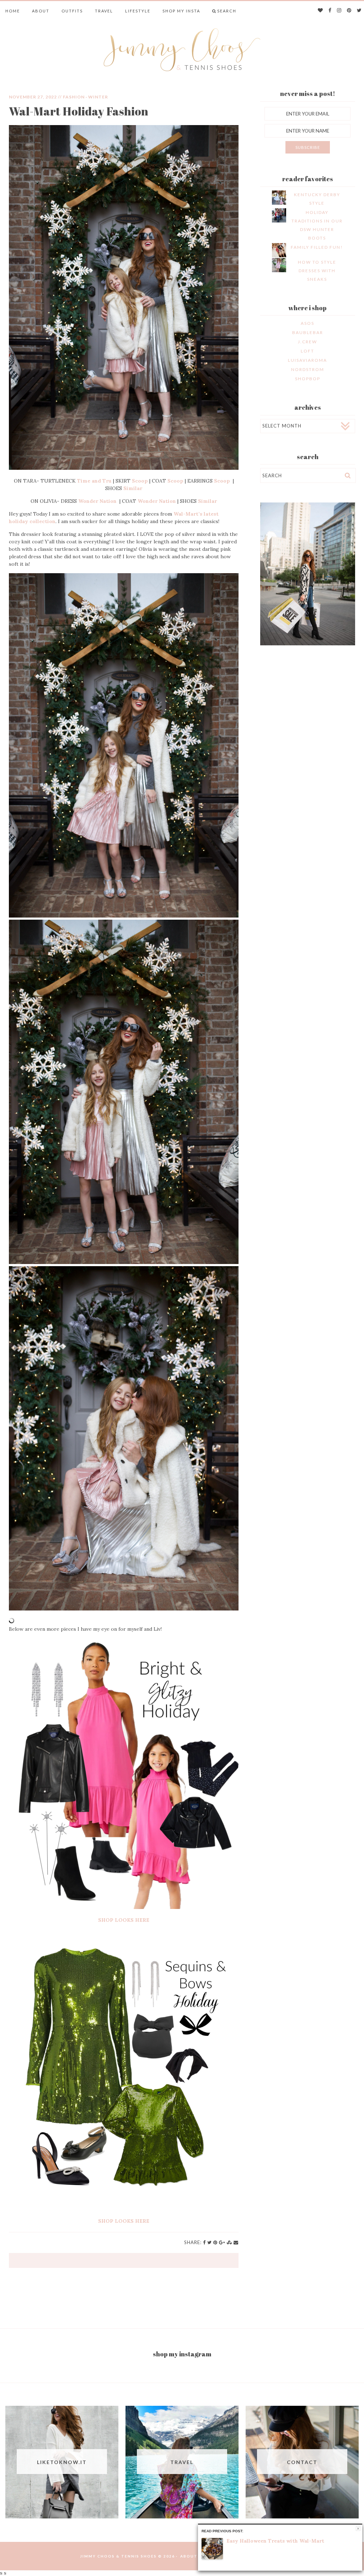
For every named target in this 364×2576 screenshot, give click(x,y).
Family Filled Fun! (317, 247)
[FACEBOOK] (330, 11)
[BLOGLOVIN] (321, 11)
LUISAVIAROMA (307, 360)
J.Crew (307, 342)
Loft (307, 351)
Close (358, 2529)
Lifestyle (138, 11)
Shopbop (308, 379)
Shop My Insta (181, 11)
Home (13, 11)
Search (227, 11)
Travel (104, 11)
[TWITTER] (360, 11)
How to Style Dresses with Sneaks (317, 271)
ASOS (307, 323)
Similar (133, 488)
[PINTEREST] (349, 11)
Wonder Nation (98, 501)
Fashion (74, 97)
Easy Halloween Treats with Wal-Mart (275, 2541)
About (41, 11)
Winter (98, 97)
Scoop (140, 481)
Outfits (72, 11)
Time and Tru (94, 481)
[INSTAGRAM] (339, 11)
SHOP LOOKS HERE (124, 1920)
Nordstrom (308, 369)
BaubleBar (308, 332)
